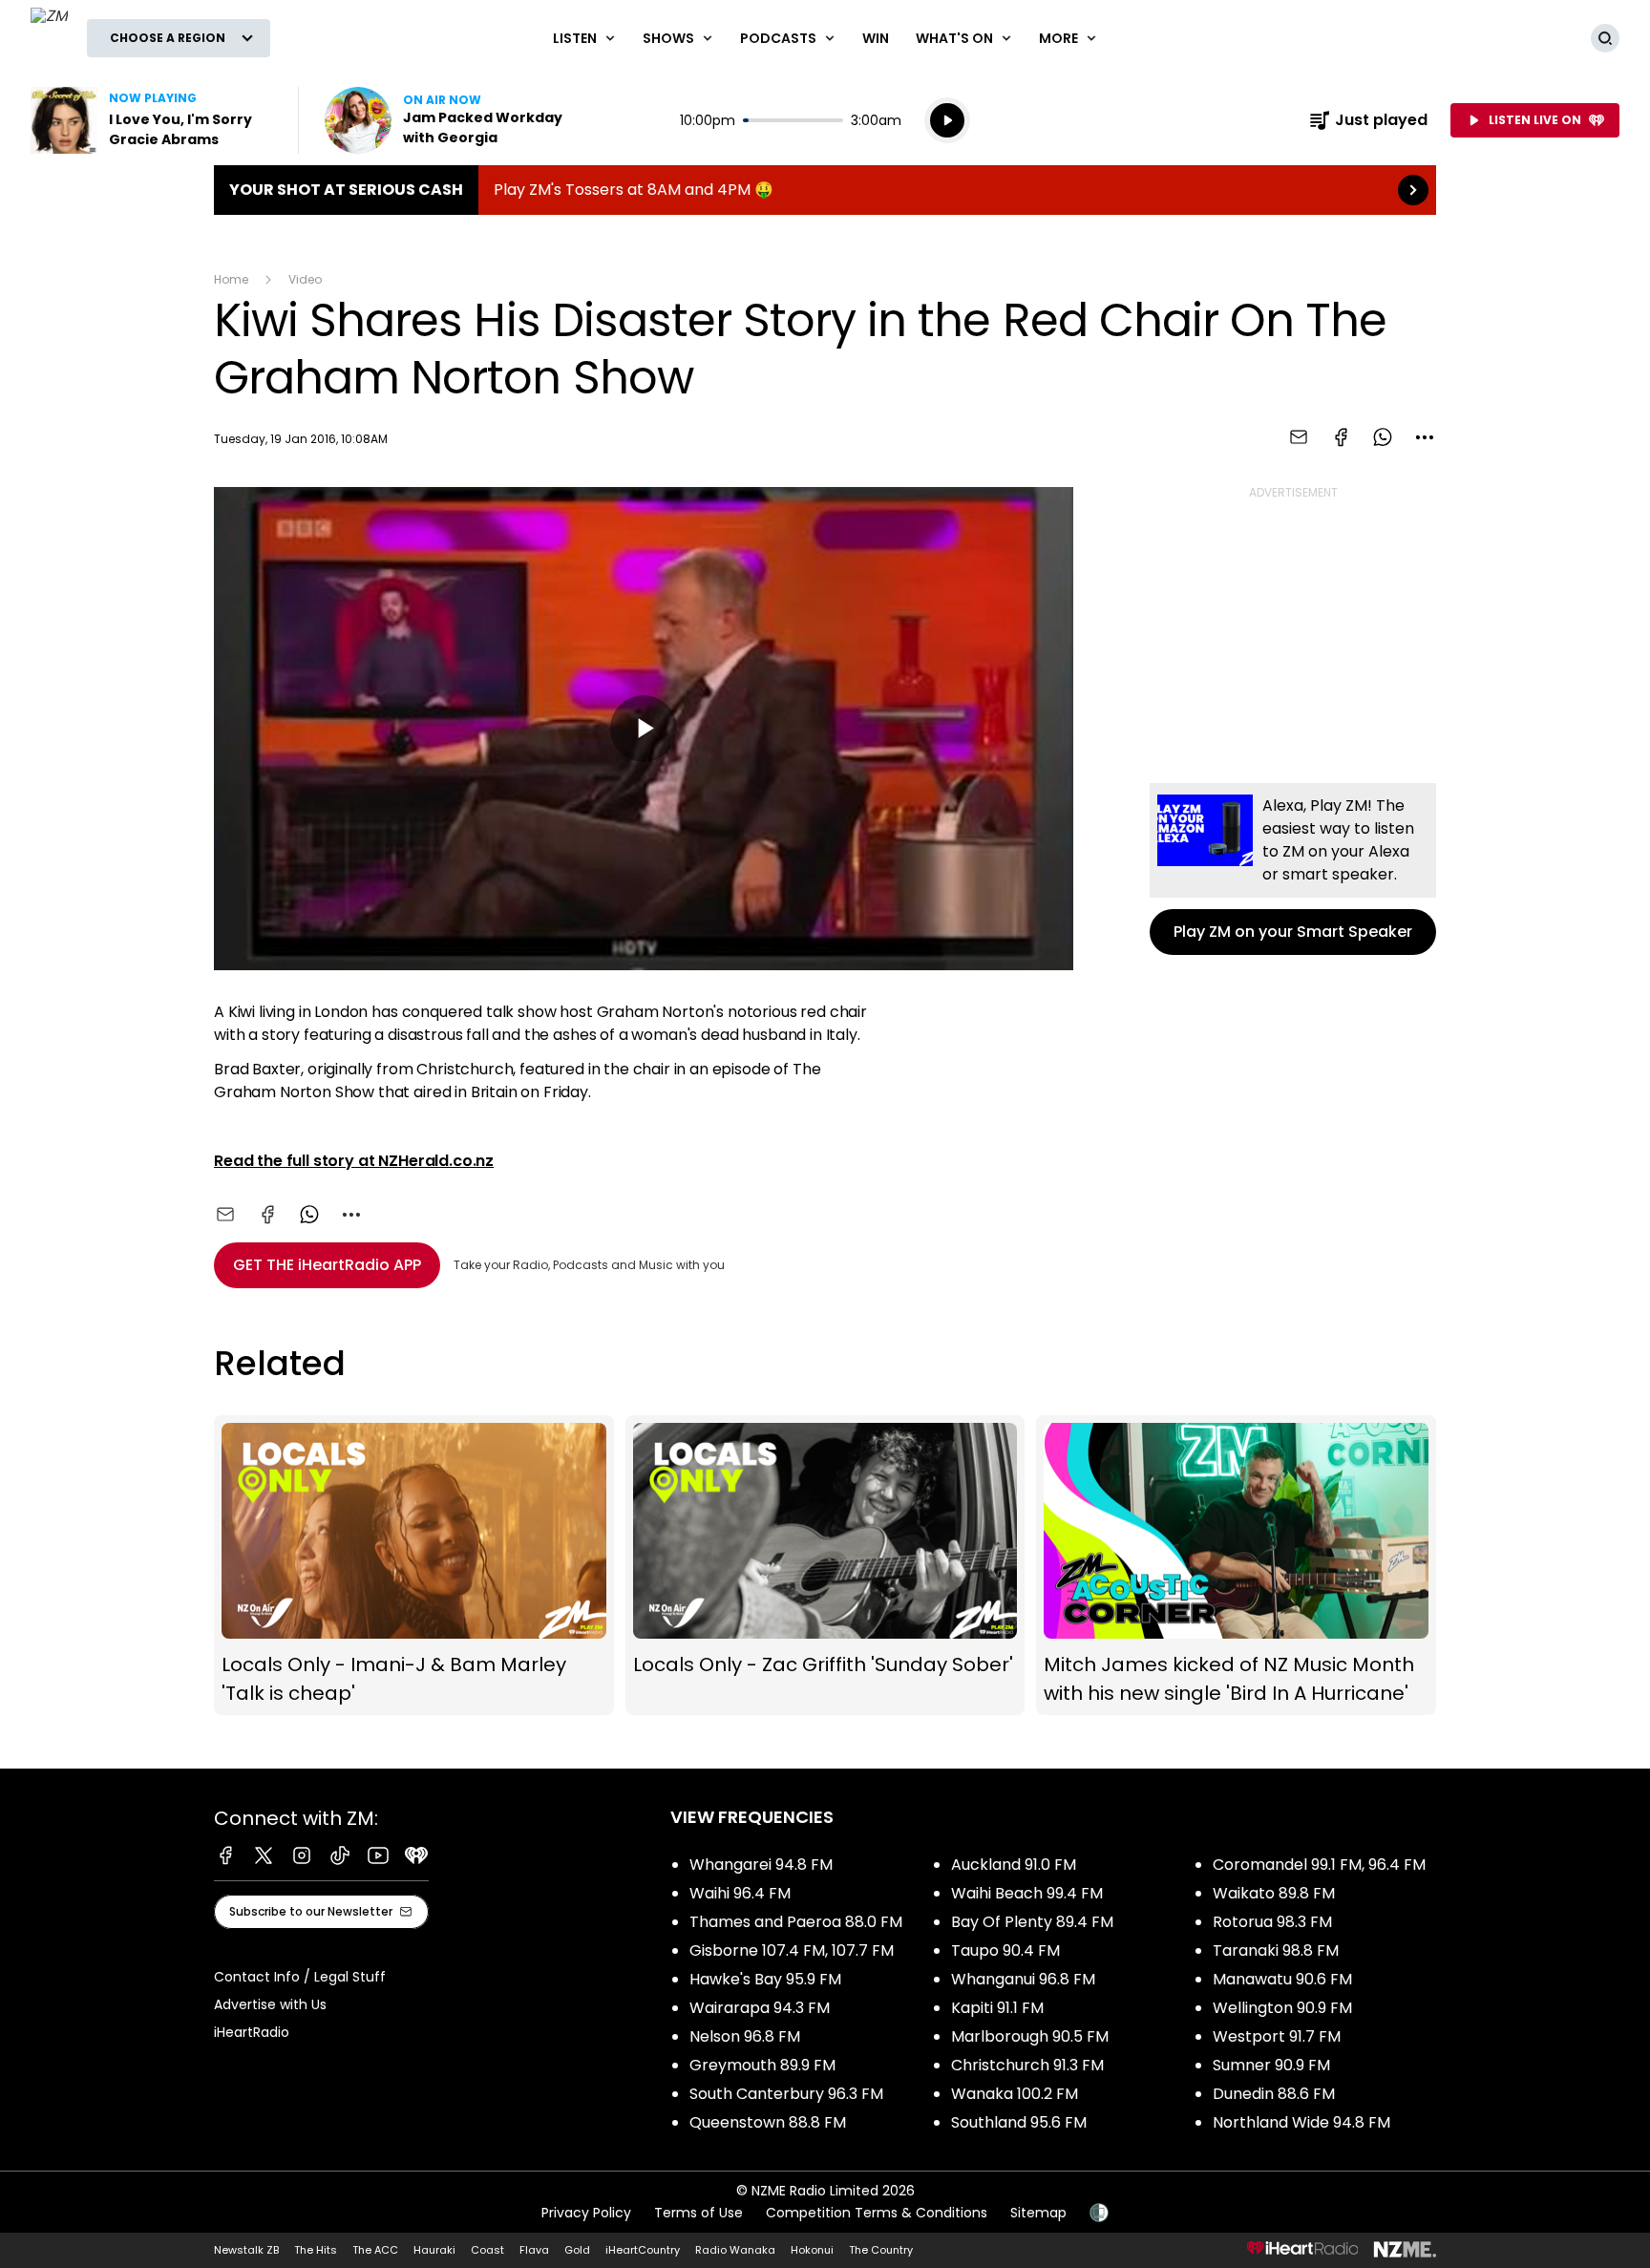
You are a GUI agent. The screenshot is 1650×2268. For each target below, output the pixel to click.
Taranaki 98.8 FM (1276, 1950)
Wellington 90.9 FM (1282, 2008)
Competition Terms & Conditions (877, 2213)
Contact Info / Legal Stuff (300, 1977)
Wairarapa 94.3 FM (760, 2008)
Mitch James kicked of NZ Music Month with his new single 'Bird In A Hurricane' (1236, 1565)
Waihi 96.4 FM (740, 1893)
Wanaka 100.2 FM (1015, 2094)
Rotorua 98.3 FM (1272, 1922)
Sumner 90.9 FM (1271, 2065)
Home (231, 279)
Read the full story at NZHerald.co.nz (354, 1161)
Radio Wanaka (735, 2250)
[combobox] (1425, 437)
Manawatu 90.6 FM (1282, 1979)
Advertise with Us (270, 2004)
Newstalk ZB (246, 2250)
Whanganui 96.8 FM (1023, 1979)
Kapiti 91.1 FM (997, 2008)
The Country (881, 2250)
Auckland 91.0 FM (1014, 1865)
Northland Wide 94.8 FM (1301, 2122)
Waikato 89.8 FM (1274, 1893)
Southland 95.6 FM (1019, 2122)
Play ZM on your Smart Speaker (1293, 869)
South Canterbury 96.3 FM (786, 2094)
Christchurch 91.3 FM (1027, 2065)
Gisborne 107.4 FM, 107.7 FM (792, 1950)
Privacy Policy (586, 2213)
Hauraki (434, 2250)
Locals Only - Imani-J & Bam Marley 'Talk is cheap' (414, 1565)
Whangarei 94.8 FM (761, 1865)
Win (876, 38)
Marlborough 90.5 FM (1030, 2036)
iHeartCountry (643, 2250)
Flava (534, 2250)
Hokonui (812, 2250)
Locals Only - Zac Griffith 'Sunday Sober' (825, 1565)
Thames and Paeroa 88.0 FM (796, 1922)
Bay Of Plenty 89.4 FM (1032, 1922)
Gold (577, 2250)
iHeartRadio (252, 2032)
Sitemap (1038, 2213)
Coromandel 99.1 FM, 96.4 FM (1319, 1865)
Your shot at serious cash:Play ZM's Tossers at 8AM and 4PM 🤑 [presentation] (825, 190)
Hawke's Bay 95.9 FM (765, 1979)
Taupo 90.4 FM (1005, 1950)
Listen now (447, 120)
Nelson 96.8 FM (745, 2036)
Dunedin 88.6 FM (1274, 2094)
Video (305, 279)
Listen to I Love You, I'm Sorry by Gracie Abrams (153, 120)
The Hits (316, 2250)
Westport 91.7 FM (1277, 2036)
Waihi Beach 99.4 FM (1027, 1893)
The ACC (375, 2250)
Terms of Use (698, 2213)
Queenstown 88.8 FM (768, 2122)
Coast (487, 2250)
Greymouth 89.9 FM (762, 2065)
